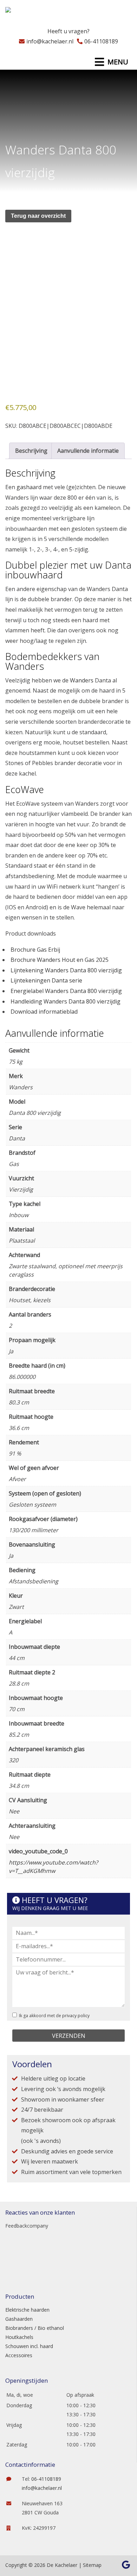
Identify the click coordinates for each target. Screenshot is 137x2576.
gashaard (29, 487)
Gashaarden (19, 2319)
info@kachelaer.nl (50, 41)
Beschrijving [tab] (31, 451)
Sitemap (92, 2565)
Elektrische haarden (27, 2310)
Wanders (82, 680)
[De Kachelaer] (25, 12)
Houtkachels (19, 2337)
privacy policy (76, 2016)
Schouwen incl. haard (29, 2346)
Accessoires (19, 2355)
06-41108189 (101, 41)
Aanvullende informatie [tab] (88, 451)
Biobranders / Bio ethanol (35, 2328)
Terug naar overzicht (38, 216)
